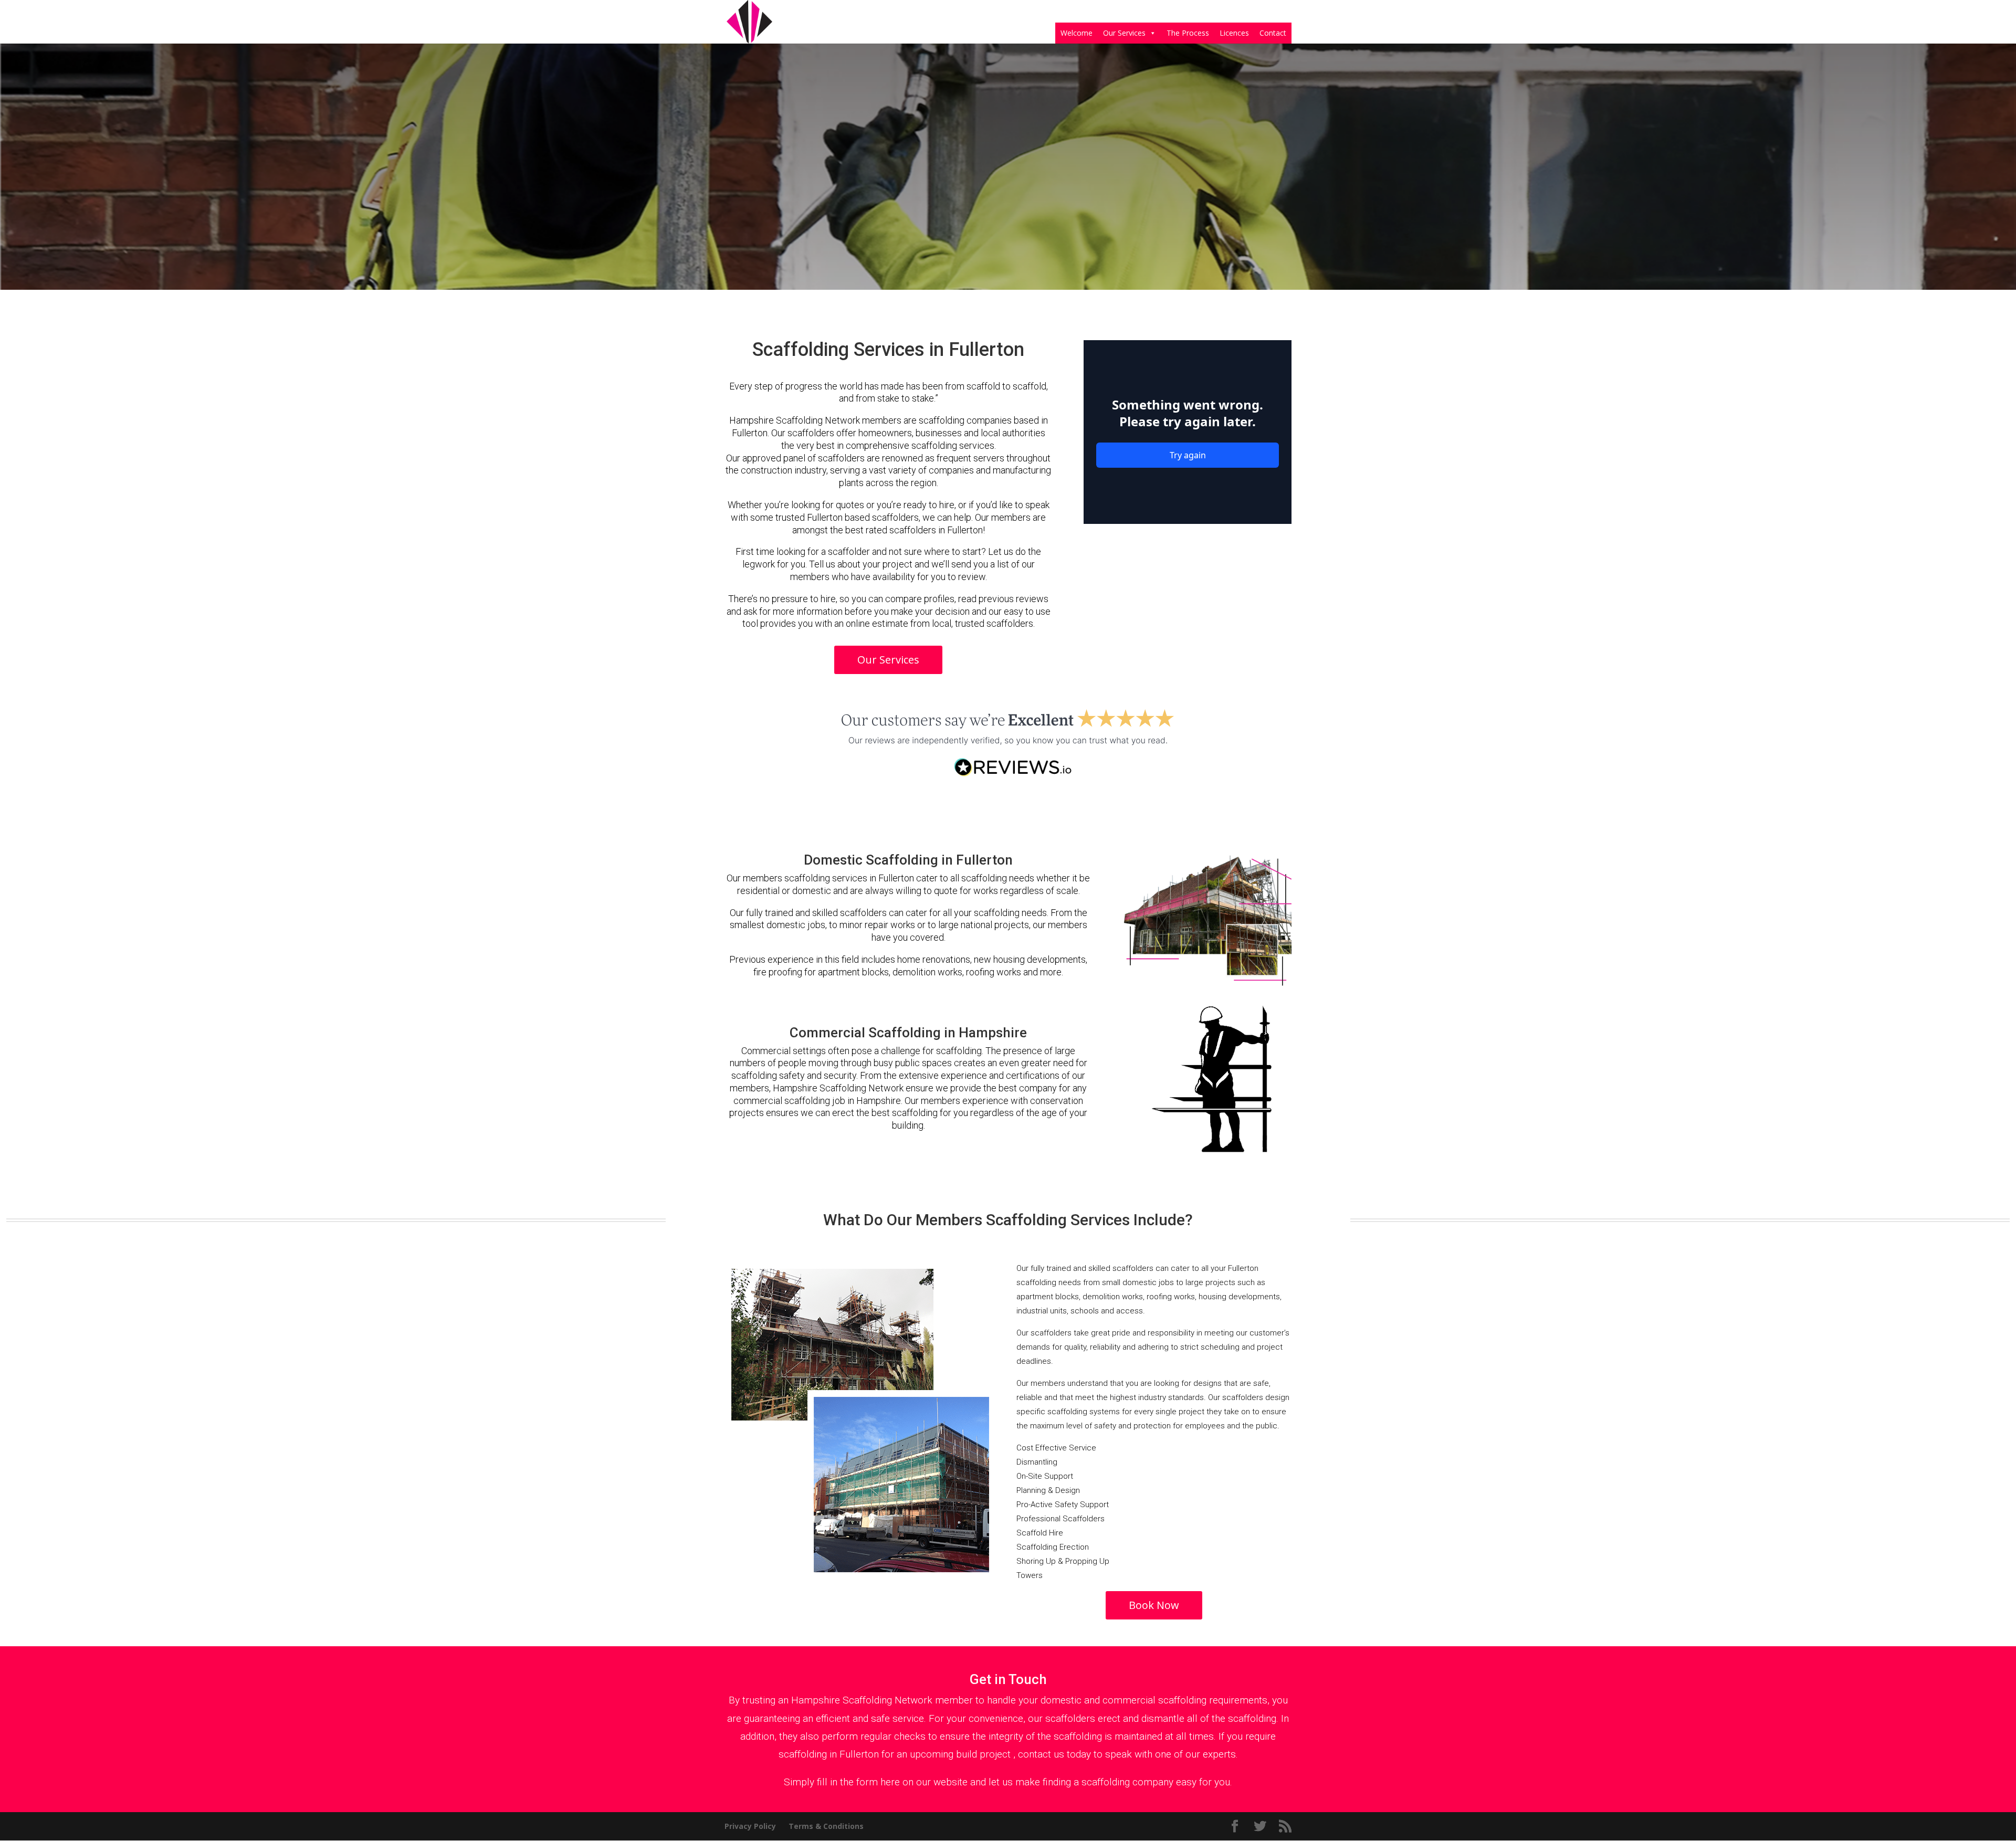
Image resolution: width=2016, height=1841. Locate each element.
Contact (1273, 33)
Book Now (1154, 1605)
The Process (1188, 33)
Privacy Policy (750, 1826)
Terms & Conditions (826, 1826)
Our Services (1124, 33)
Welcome (1077, 33)
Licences (1234, 33)
